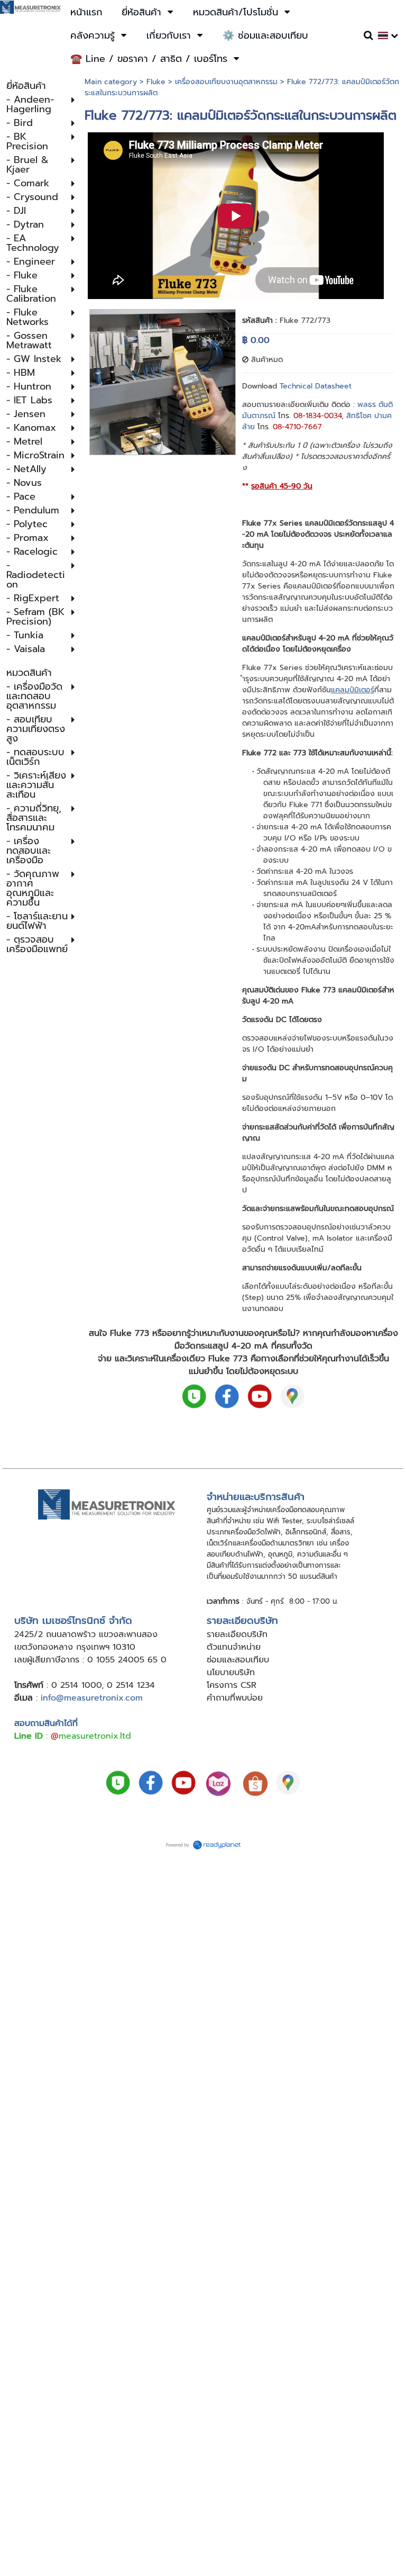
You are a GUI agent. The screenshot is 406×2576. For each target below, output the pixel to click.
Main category (111, 82)
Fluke (156, 82)
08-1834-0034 (317, 416)
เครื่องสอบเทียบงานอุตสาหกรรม (226, 82)
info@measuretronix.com (92, 1698)
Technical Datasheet (316, 386)
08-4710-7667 (297, 427)
